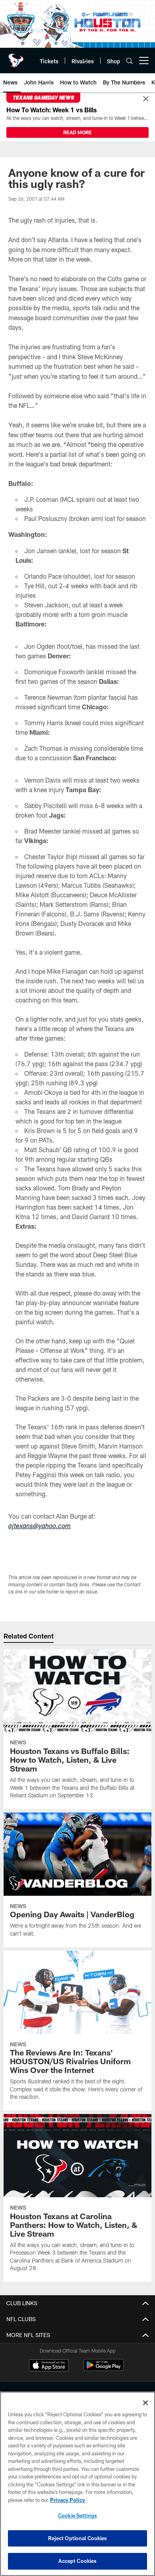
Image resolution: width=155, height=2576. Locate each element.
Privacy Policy (68, 2500)
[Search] (130, 61)
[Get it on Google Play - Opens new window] (104, 2369)
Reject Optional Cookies (78, 2538)
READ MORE (77, 132)
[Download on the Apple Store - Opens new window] (49, 2366)
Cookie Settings (77, 2515)
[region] (77, 2484)
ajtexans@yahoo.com (40, 1527)
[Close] (146, 99)
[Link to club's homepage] (16, 57)
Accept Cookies (78, 2561)
